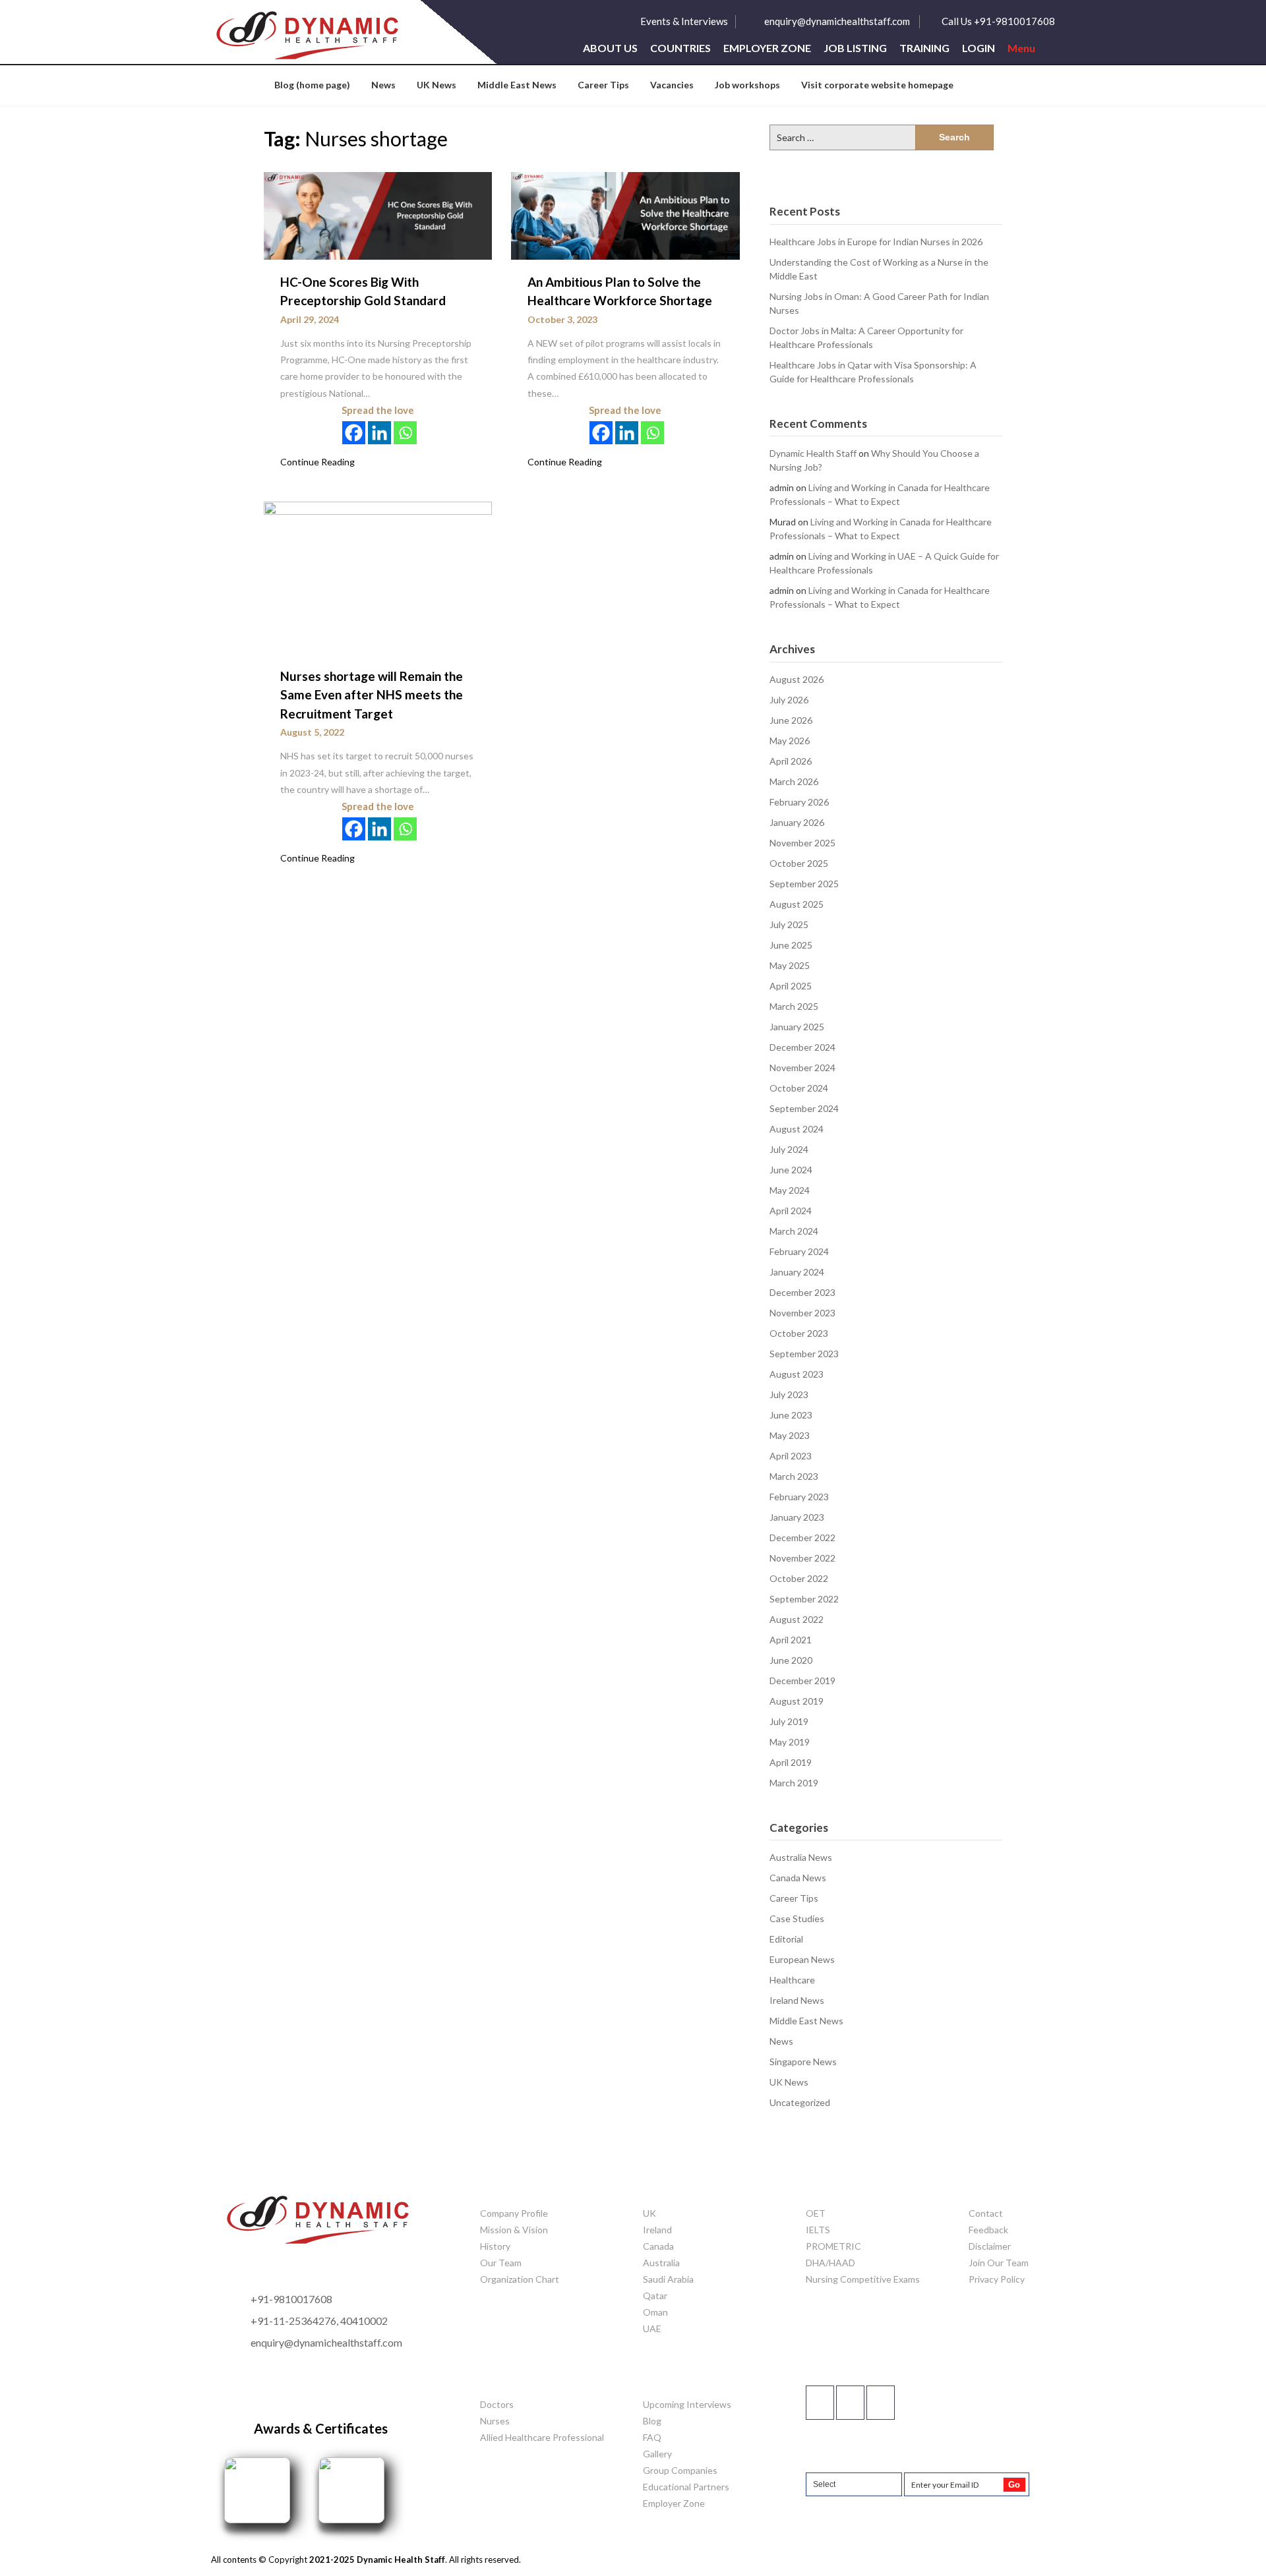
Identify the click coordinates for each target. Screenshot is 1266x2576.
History (495, 2246)
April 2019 (791, 1762)
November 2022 (802, 1558)
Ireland (657, 2230)
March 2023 (794, 1476)
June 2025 (791, 945)
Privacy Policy (997, 2279)
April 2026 (791, 761)
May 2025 (790, 965)
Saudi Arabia (668, 2279)
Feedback (988, 2230)
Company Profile (514, 2213)
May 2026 (790, 741)
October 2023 (799, 1333)
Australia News (801, 1857)
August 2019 (797, 1701)
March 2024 (794, 1231)
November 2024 (802, 1068)
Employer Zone (767, 48)
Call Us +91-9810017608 (998, 21)
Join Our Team (999, 2263)
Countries (680, 48)
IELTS (818, 2230)
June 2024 (791, 1170)
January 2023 (797, 1517)
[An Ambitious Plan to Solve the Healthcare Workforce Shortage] (625, 215)
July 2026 (789, 700)
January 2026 (797, 822)
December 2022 (802, 1537)
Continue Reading (317, 462)
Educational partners (686, 2487)
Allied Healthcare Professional (542, 2437)
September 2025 (804, 884)
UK (649, 2213)
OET (816, 2213)
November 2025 (802, 843)
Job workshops (747, 85)
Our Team (501, 2263)
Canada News (798, 1878)
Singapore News (803, 2062)
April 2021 (791, 1640)
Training (924, 48)
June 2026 (791, 720)
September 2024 (804, 1108)
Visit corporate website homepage (877, 85)
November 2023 (802, 1313)
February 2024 (799, 1251)
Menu (1021, 48)
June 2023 (791, 1415)
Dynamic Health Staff (813, 453)
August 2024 (797, 1129)
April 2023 (791, 1456)
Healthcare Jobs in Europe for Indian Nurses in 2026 (876, 242)
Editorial (786, 1939)
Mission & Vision (514, 2230)
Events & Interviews (684, 21)
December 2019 (802, 1681)
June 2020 (791, 1660)
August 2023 (797, 1374)
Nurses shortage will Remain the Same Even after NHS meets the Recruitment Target (372, 695)
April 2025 (791, 986)
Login (979, 48)
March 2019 (794, 1783)
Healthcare (792, 1980)
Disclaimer (990, 2246)
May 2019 (790, 1742)
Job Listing (855, 48)
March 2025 (794, 1006)
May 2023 (790, 1435)
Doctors (497, 2404)
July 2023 (789, 1394)
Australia (661, 2263)
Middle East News (517, 85)
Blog (652, 2421)
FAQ (652, 2437)
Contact (986, 2213)
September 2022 (804, 1599)
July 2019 (789, 1721)
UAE (652, 2328)
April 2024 (791, 1211)
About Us (610, 48)
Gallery (657, 2454)
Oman (655, 2312)
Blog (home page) (312, 85)
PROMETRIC (833, 2246)
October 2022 (799, 1578)
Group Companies (680, 2470)
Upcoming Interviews (687, 2404)
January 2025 (797, 1027)
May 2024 (790, 1190)
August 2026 (797, 679)
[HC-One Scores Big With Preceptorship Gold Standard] (378, 215)
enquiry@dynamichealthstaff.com (837, 21)
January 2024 (797, 1272)
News (383, 85)
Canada (658, 2246)
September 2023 (804, 1354)
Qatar (655, 2296)
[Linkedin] (379, 433)
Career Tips (603, 85)
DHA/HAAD (830, 2263)
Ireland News (797, 2000)
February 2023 (799, 1497)
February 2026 (799, 802)
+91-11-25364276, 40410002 (319, 2321)
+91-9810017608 (291, 2299)
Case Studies (797, 1918)
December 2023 (802, 1292)
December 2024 (802, 1047)
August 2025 (797, 904)
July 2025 (789, 924)
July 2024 (789, 1149)
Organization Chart (520, 2279)
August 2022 (797, 1619)
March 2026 (794, 781)
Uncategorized (800, 2102)
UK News (437, 85)
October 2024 (799, 1088)
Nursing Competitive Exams (863, 2279)
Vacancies (672, 85)
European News (802, 1959)
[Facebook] (354, 433)
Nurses (495, 2421)
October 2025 (799, 863)
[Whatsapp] (405, 433)
